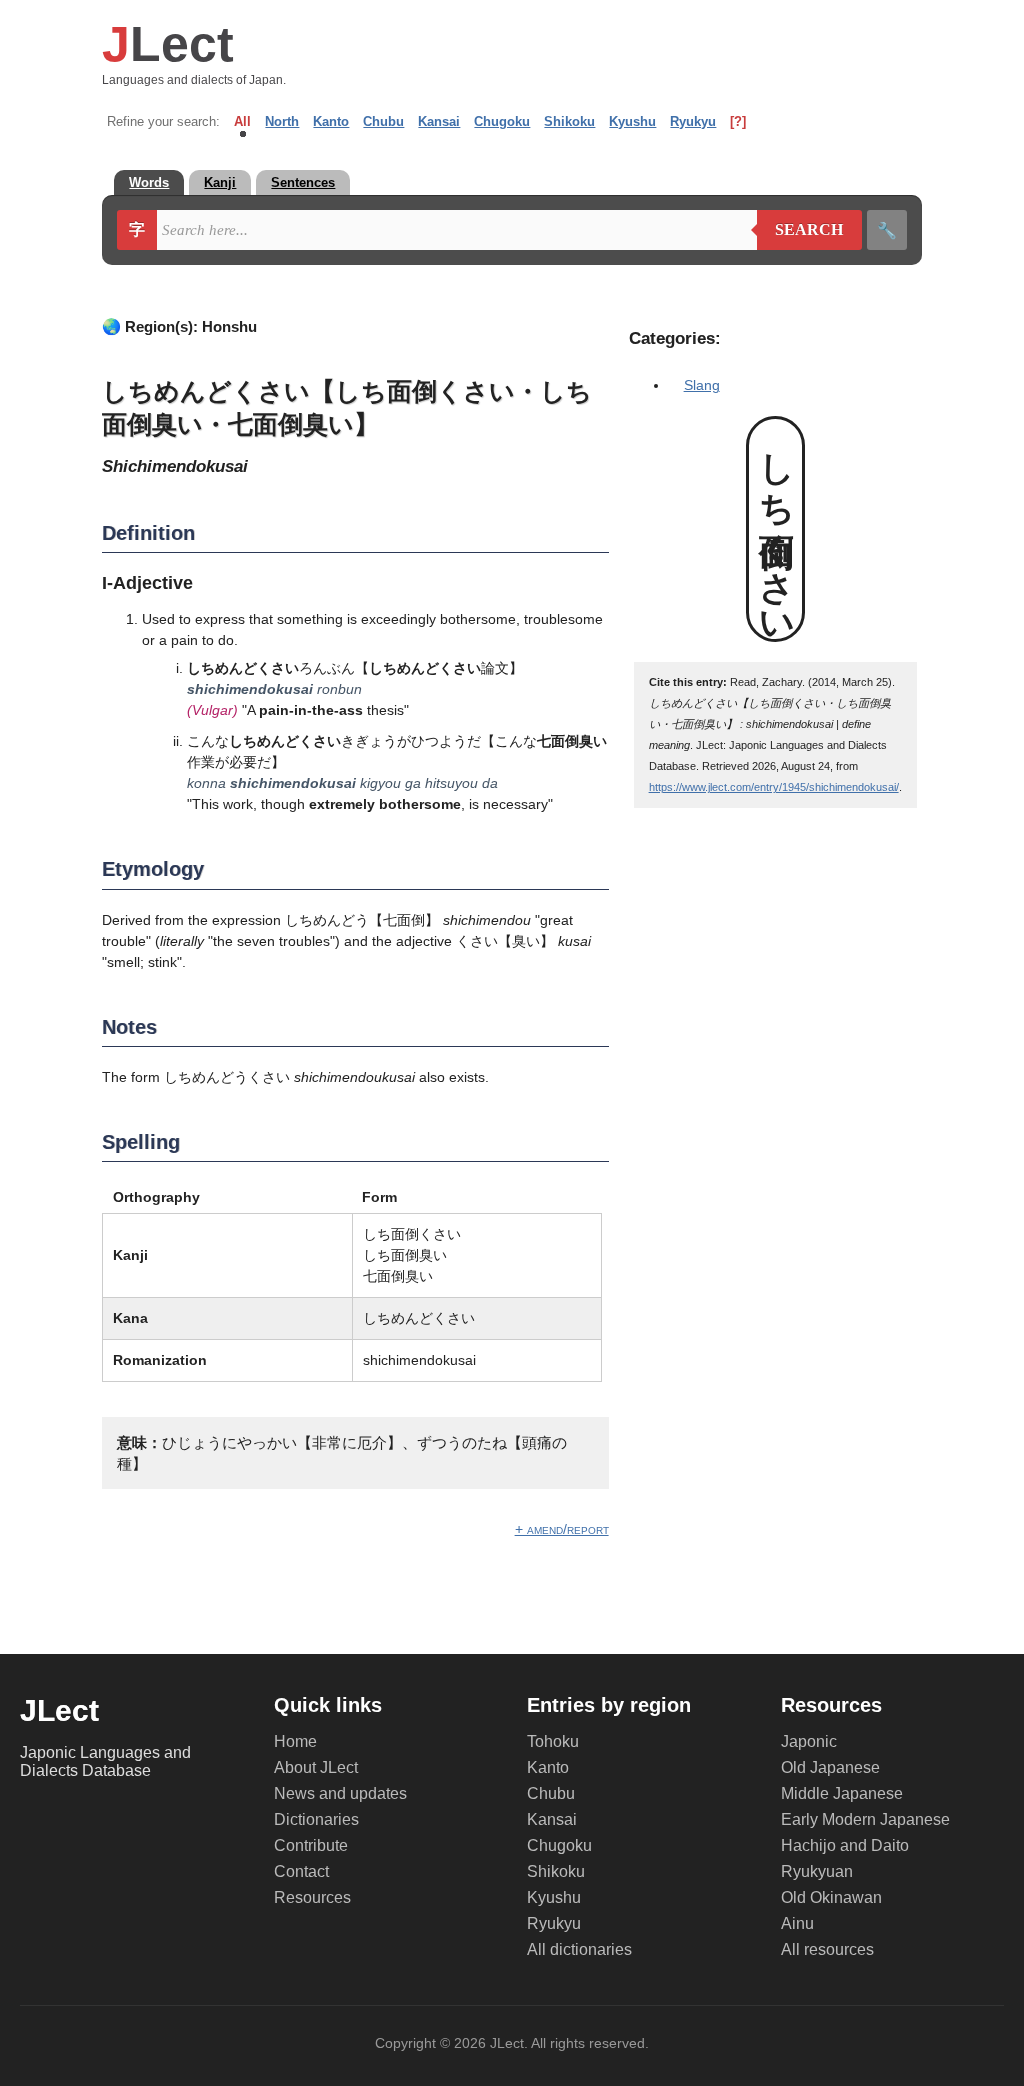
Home (295, 1741)
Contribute (311, 1845)
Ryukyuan (817, 1871)
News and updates (340, 1793)
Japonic (809, 1741)
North (282, 121)
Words (149, 182)
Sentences (303, 182)
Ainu (797, 1923)
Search (800, 230)
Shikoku (569, 121)
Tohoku (553, 1741)
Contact (301, 1871)
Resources (312, 1897)
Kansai (439, 121)
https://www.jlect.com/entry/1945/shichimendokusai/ (774, 787)
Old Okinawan (831, 1897)
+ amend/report (562, 1529)
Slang (702, 385)
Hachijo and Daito (845, 1845)
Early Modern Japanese (865, 1819)
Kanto (331, 121)
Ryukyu (693, 121)
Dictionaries (316, 1819)
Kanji (220, 182)
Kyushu (632, 121)
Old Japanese (830, 1767)
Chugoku (502, 121)
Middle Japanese (842, 1793)
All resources (827, 1949)
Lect (168, 44)
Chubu (383, 121)
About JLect (316, 1767)
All (242, 121)
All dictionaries (579, 1949)
